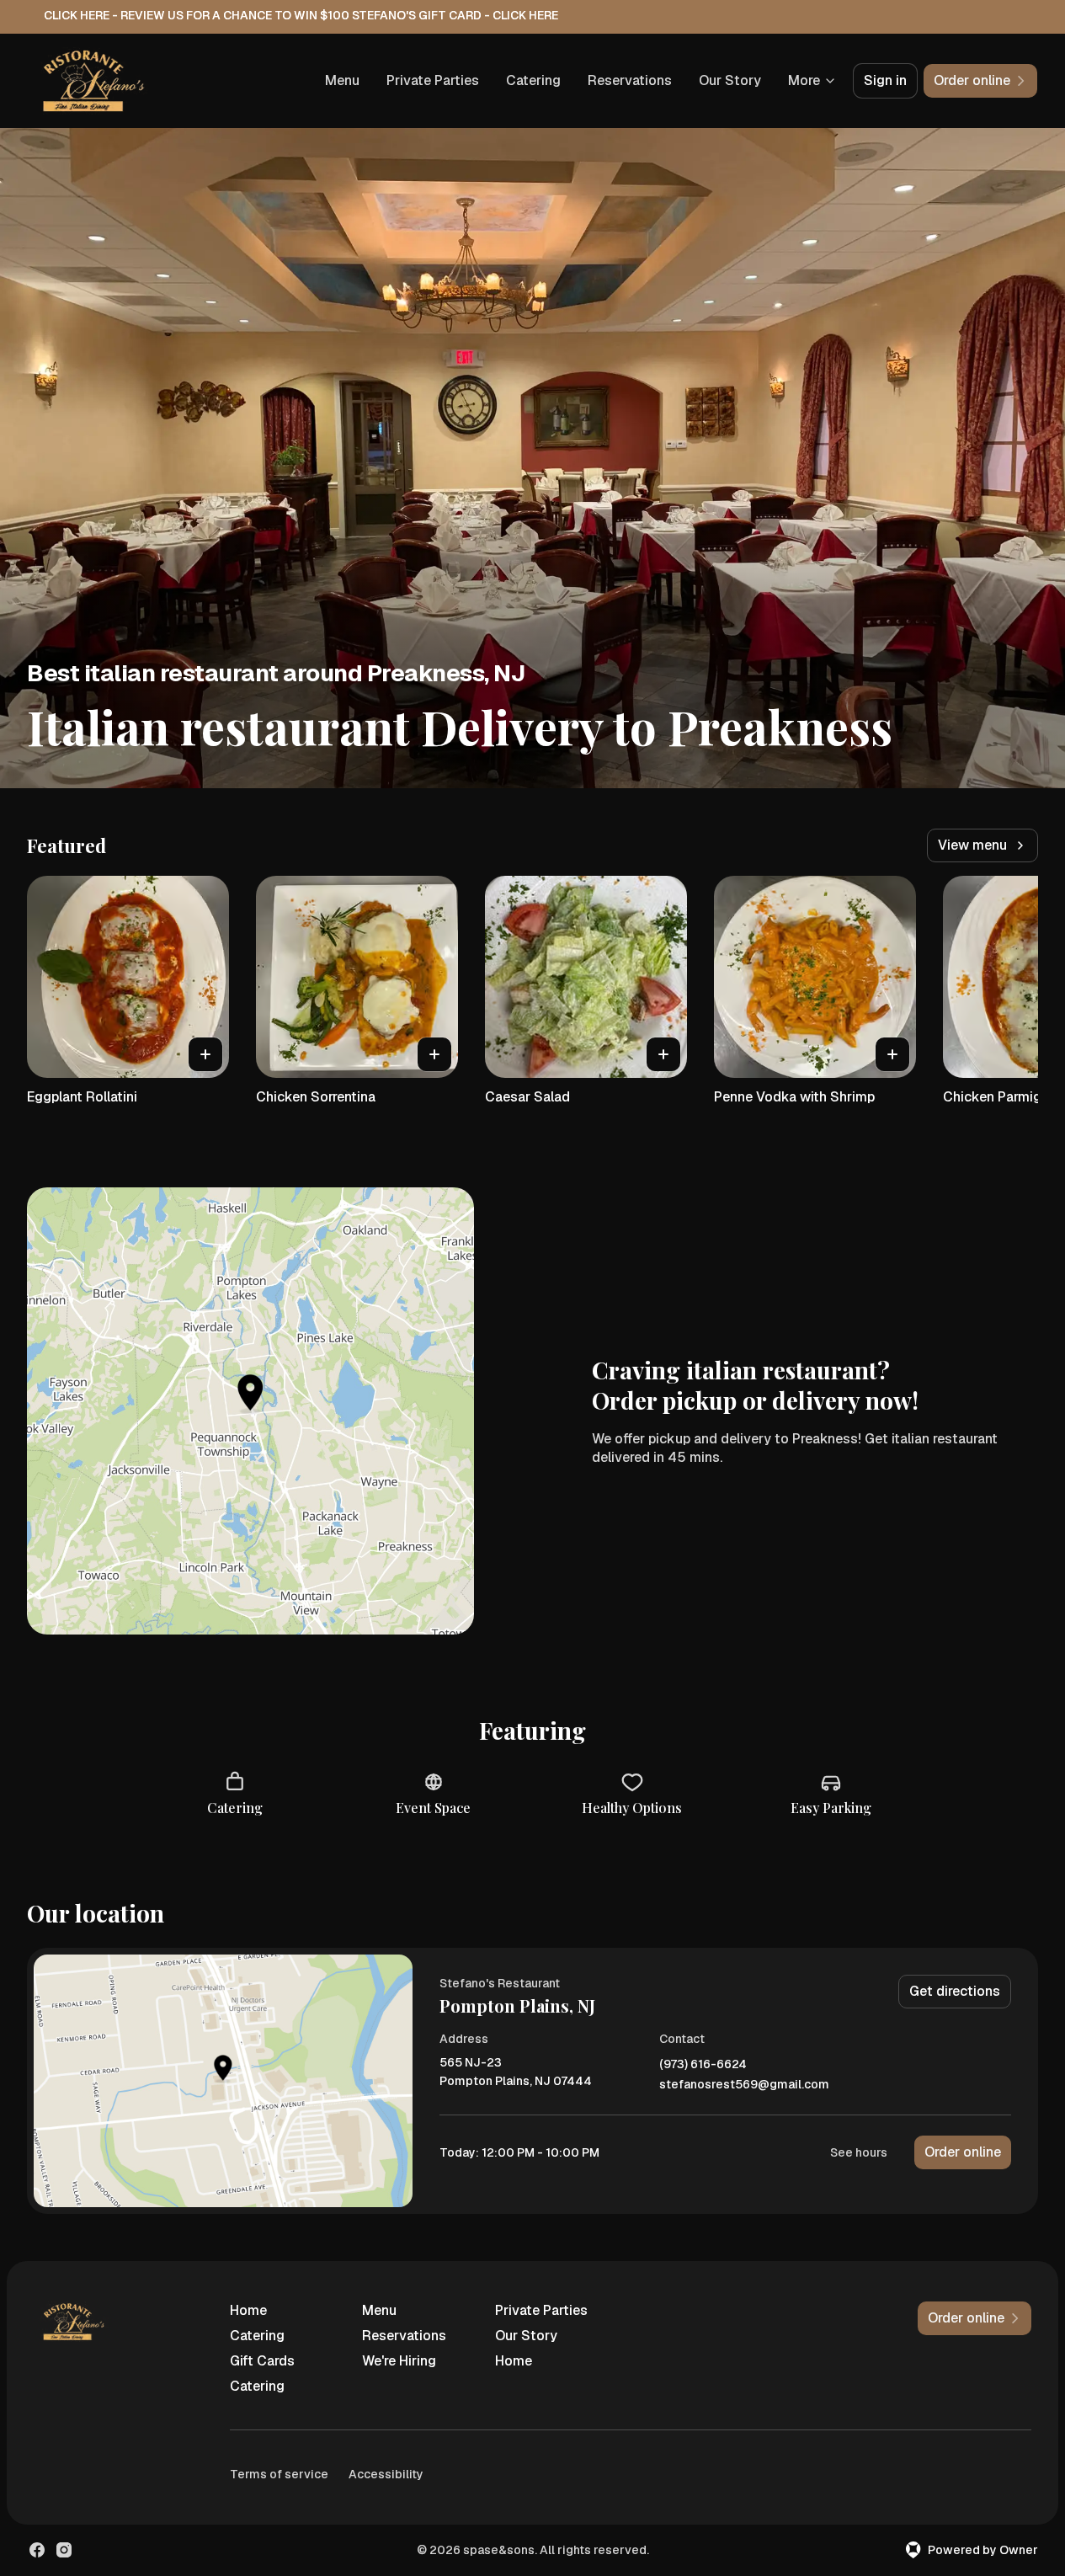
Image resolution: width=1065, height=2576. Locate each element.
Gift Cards (262, 2361)
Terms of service (279, 2474)
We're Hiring (399, 2361)
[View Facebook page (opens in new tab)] (37, 2550)
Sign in (885, 80)
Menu (342, 80)
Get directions (955, 1991)
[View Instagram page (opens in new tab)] (64, 2550)
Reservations (630, 80)
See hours (859, 2152)
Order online (963, 2152)
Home (248, 2310)
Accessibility (386, 2474)
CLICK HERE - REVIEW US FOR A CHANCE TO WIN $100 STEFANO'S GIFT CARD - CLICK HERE (301, 15)
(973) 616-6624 (703, 2064)
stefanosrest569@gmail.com (744, 2085)
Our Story (730, 80)
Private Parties (433, 80)
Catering (533, 80)
